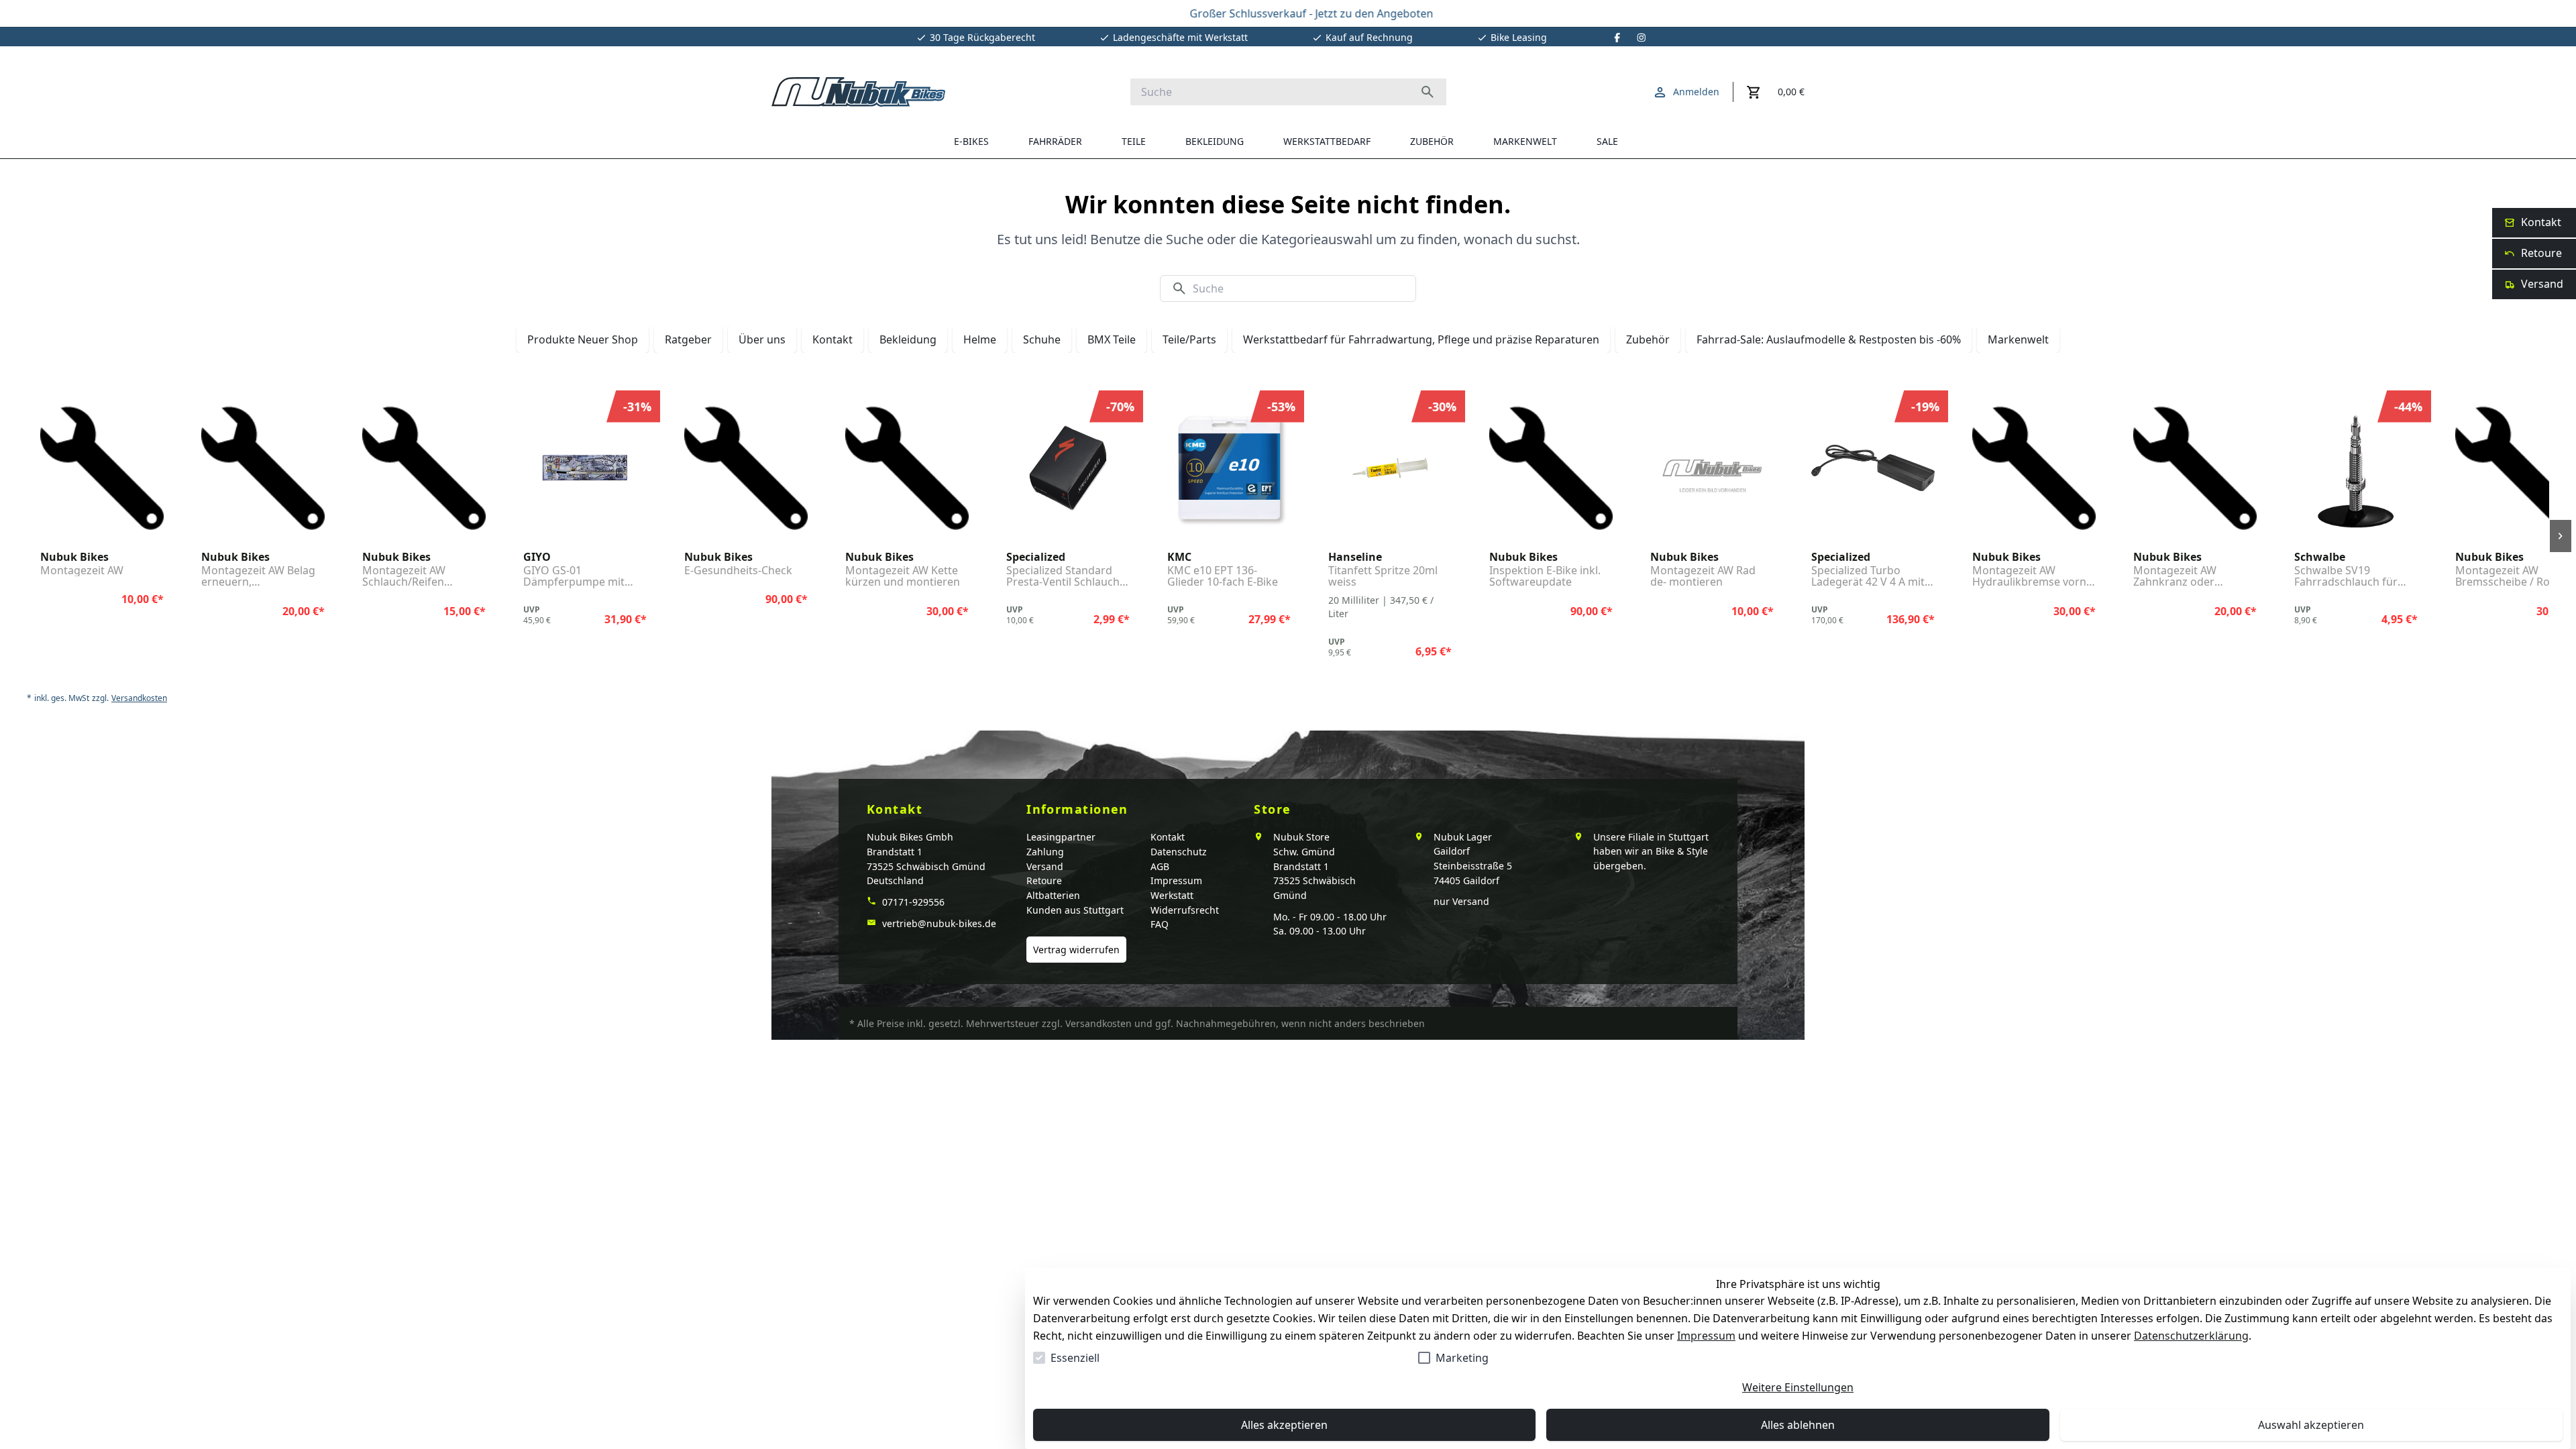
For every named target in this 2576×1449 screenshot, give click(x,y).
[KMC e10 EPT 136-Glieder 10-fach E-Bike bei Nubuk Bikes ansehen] (1229, 468)
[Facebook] (1617, 38)
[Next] (2561, 536)
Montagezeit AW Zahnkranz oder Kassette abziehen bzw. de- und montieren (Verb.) (2192, 577)
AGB (1160, 866)
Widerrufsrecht (1185, 910)
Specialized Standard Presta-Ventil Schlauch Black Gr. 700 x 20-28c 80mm (1063, 577)
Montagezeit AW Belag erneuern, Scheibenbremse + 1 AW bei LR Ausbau (262, 577)
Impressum (1706, 1336)
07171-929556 (912, 902)
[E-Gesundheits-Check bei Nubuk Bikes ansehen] (746, 468)
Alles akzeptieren (1284, 1425)
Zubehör (1648, 339)
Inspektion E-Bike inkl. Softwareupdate (1545, 577)
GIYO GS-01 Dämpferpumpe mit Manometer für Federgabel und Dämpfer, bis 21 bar (574, 577)
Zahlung (1045, 852)
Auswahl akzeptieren (2311, 1425)
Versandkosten (139, 698)
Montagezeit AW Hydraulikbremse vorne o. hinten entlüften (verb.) (2032, 577)
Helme (980, 339)
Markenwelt (2018, 339)
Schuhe (1042, 339)
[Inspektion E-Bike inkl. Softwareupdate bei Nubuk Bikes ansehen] (1551, 468)
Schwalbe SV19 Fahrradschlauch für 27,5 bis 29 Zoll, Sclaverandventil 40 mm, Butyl (2356, 577)
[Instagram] (1642, 38)
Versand (1045, 866)
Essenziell (1075, 1358)
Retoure (1044, 880)
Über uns (762, 339)
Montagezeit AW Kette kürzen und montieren (903, 577)
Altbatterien (1053, 895)
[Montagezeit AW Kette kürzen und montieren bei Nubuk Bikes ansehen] (907, 468)
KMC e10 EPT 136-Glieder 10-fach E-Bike (1223, 577)
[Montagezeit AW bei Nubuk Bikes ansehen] (102, 468)
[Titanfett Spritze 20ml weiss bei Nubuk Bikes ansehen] (1390, 468)
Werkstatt (1172, 895)
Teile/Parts (1189, 339)
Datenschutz (1179, 852)
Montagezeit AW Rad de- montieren (1703, 577)
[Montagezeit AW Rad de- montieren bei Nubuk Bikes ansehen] (1712, 468)
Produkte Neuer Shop (583, 339)
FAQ (1160, 924)
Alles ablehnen (1798, 1425)
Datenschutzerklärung (2191, 1336)
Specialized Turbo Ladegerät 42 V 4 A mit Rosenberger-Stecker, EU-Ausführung (1868, 577)
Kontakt (833, 339)
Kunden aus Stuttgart (1075, 910)
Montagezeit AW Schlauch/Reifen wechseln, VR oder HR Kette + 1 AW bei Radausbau (418, 577)
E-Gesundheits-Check (738, 571)
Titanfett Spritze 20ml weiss (1383, 577)
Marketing (1462, 1358)
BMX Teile (1112, 339)
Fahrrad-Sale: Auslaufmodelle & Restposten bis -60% (1829, 339)
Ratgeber (688, 339)
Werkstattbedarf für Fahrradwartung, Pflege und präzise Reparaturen (1421, 339)
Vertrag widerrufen (1076, 950)
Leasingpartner (1061, 837)
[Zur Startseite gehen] (858, 92)
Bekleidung (908, 339)
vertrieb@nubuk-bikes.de (938, 923)
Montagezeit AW (82, 571)
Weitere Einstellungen (1798, 1387)
